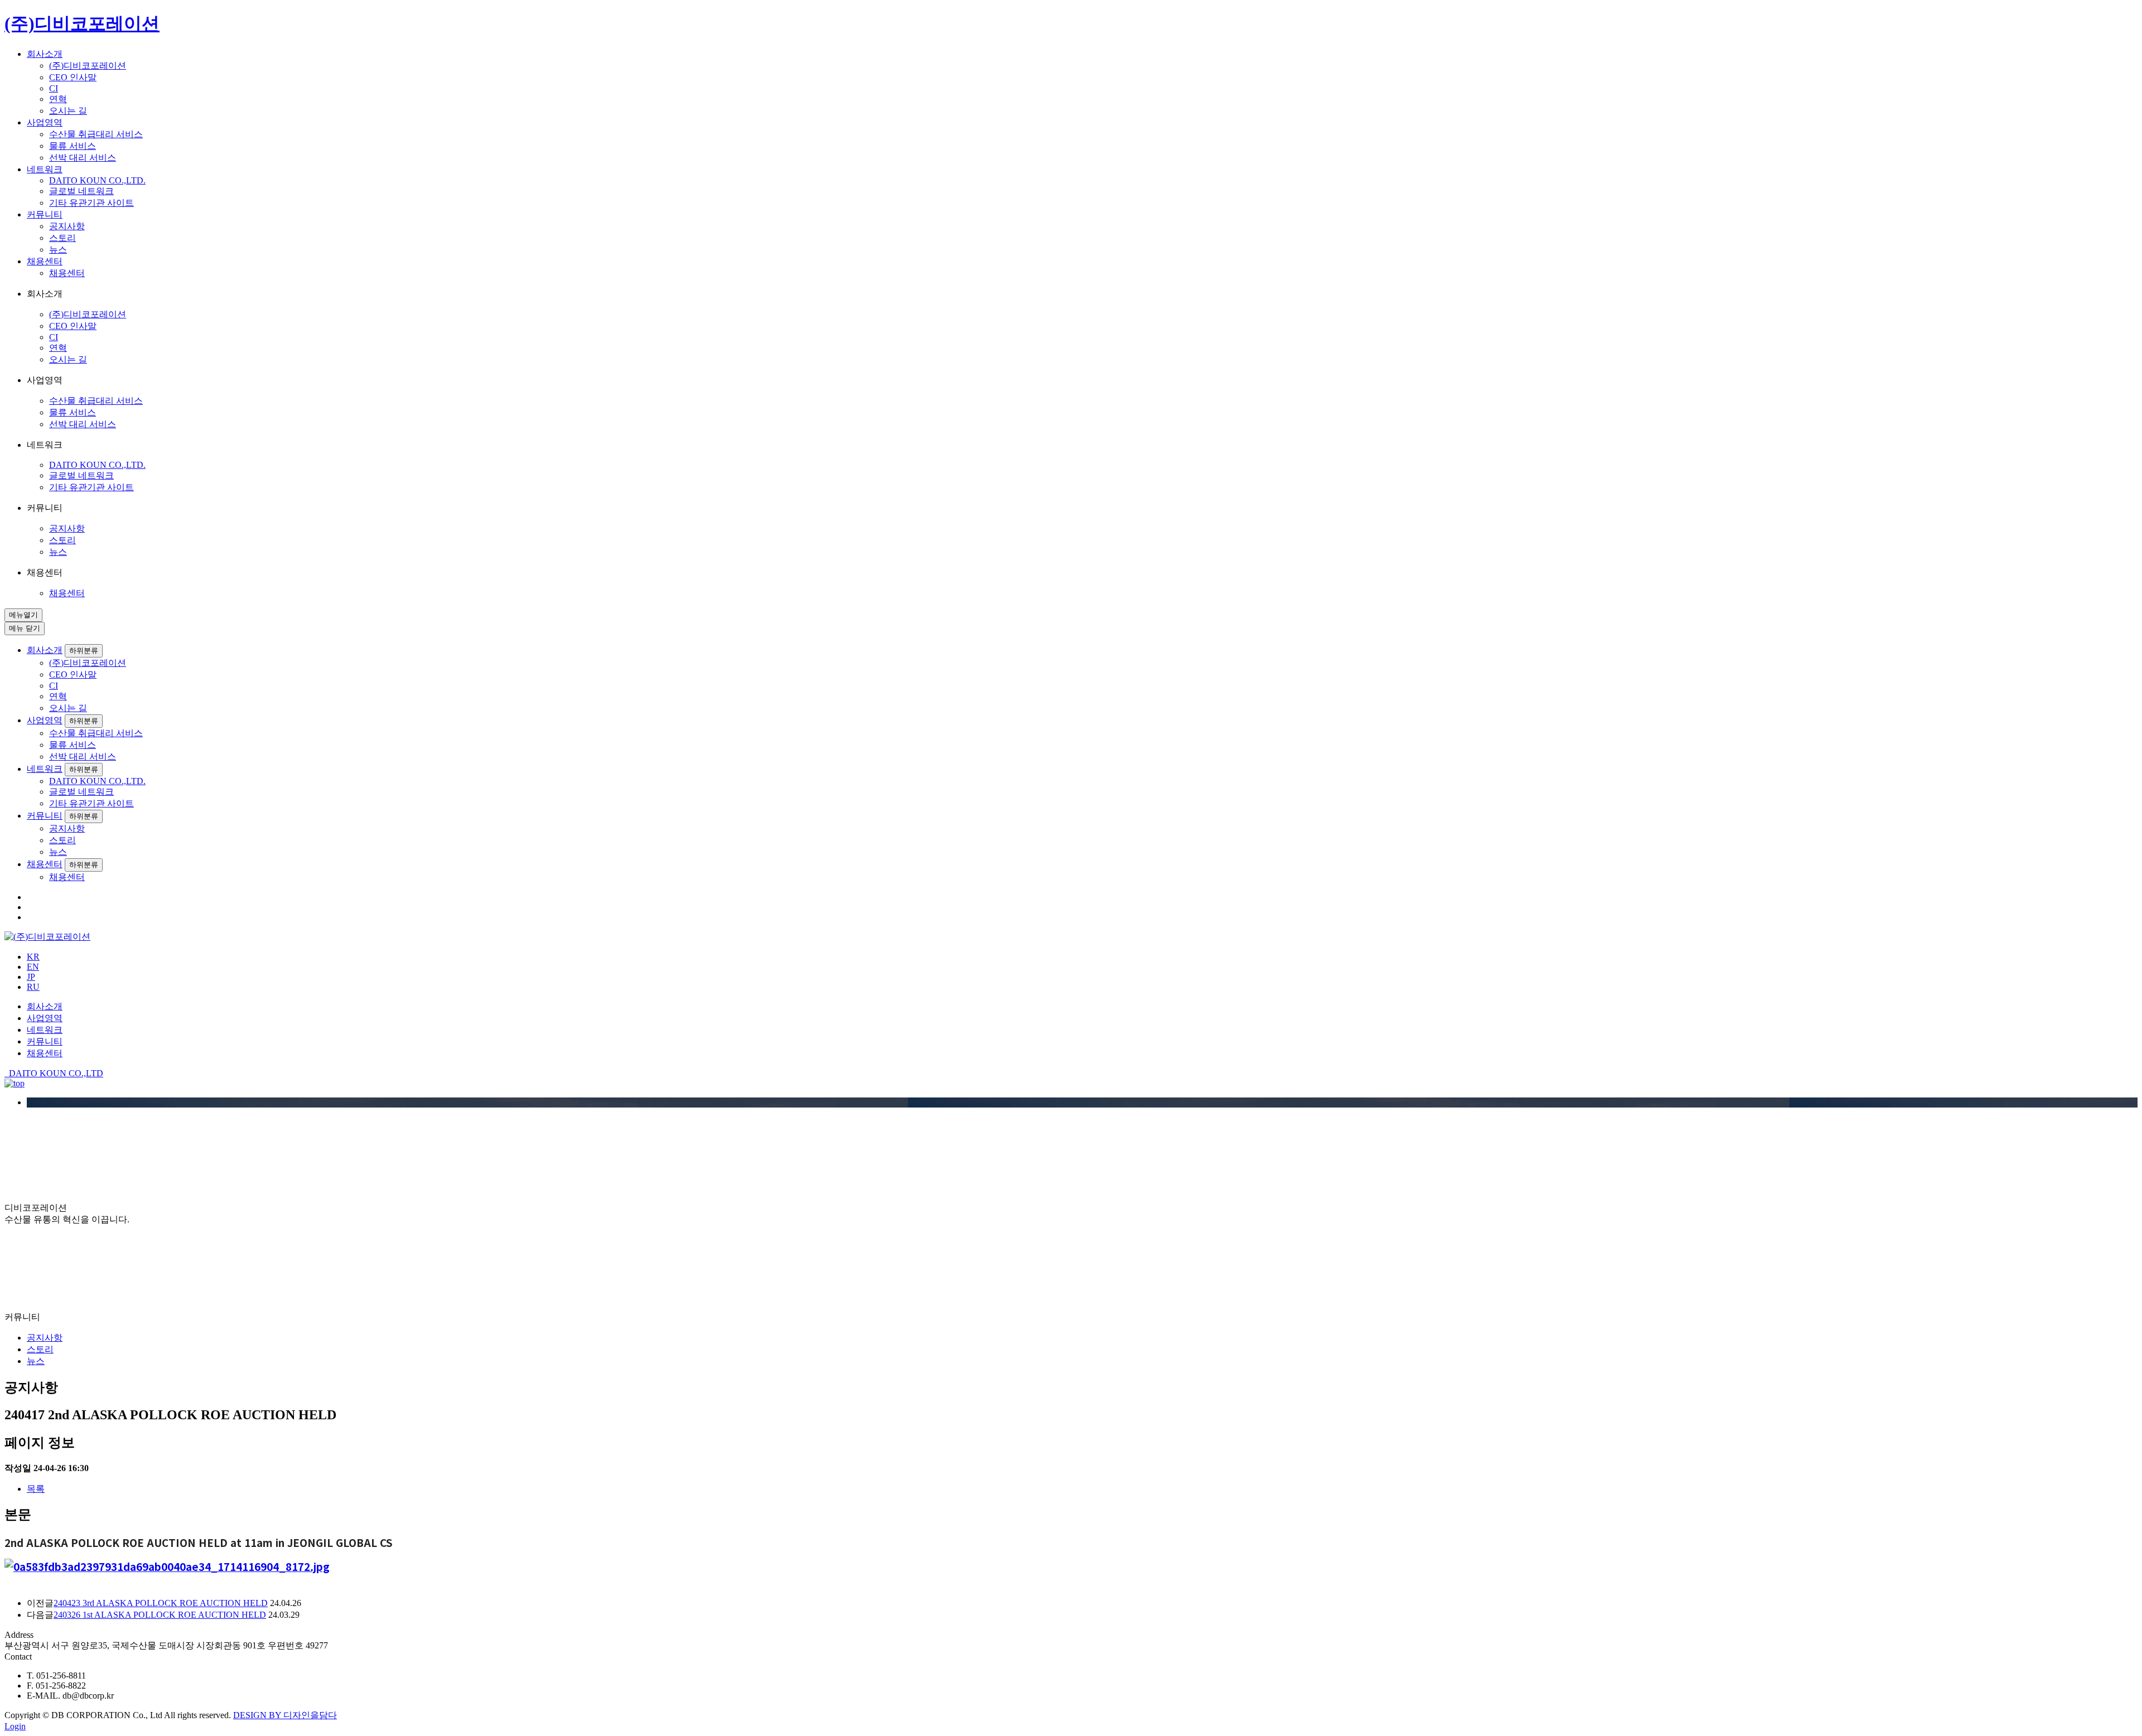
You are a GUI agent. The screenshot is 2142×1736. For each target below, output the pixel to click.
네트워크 (45, 169)
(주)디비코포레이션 (88, 66)
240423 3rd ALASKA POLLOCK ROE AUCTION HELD (161, 1603)
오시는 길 (68, 111)
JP (31, 977)
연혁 (58, 99)
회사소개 (45, 54)
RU (33, 987)
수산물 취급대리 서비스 (96, 134)
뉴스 (58, 250)
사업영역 (45, 122)
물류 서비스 (73, 146)
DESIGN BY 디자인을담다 (285, 1715)
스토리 (62, 238)
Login (15, 1726)
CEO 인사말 (73, 77)
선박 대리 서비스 (83, 158)
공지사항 (67, 226)
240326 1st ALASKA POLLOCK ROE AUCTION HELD (160, 1615)
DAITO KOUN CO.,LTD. (97, 180)
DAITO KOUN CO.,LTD (54, 1073)
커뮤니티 (45, 214)
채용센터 (45, 261)
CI (54, 88)
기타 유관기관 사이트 (91, 203)
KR (33, 957)
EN (33, 967)
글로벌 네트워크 (81, 191)
